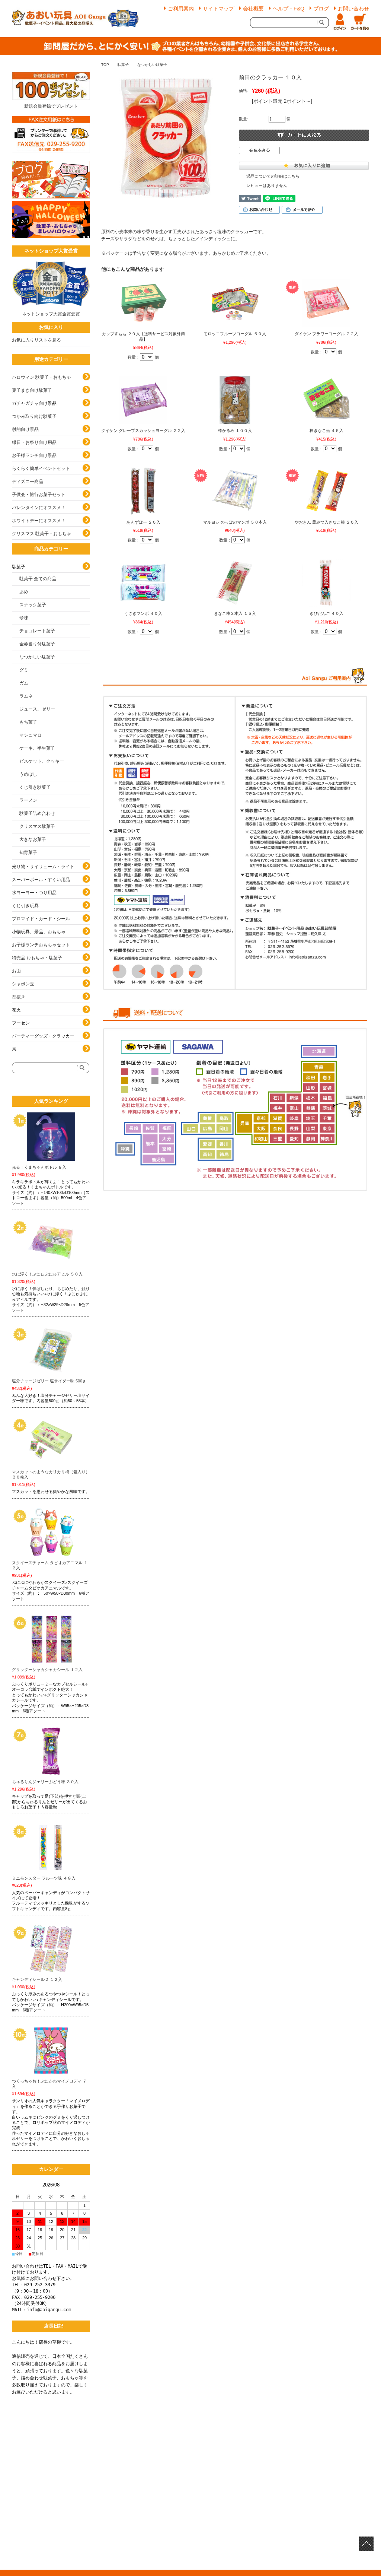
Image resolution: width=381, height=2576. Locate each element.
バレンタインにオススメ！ (39, 508)
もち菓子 (28, 722)
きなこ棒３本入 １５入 (235, 613)
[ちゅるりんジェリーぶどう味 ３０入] (51, 1751)
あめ (24, 592)
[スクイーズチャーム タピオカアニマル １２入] (51, 1532)
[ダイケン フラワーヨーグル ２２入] (326, 303)
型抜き (19, 997)
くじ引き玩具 (25, 906)
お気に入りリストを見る (36, 340)
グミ (24, 670)
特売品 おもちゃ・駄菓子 (37, 958)
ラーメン (28, 800)
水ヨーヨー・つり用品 (34, 893)
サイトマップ (218, 9)
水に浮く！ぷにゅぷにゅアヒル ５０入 (47, 1274)
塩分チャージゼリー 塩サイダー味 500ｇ (49, 1381)
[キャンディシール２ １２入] (51, 1949)
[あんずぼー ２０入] (143, 492)
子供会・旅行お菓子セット (39, 495)
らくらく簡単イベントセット (41, 468)
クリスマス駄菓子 (37, 826)
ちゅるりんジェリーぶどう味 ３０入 (45, 1782)
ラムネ (26, 696)
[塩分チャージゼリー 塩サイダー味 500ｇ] (51, 1350)
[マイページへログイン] (340, 22)
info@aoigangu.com (49, 2310)
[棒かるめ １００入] (235, 400)
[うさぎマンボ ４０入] (143, 583)
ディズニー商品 (28, 482)
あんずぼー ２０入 (143, 522)
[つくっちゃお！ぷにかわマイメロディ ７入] (51, 2051)
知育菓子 (28, 852)
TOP (105, 65)
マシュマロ (31, 735)
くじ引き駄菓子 (35, 787)
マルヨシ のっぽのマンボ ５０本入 (235, 522)
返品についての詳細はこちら (273, 176)
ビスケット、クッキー (42, 761)
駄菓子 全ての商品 (38, 579)
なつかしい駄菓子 (152, 65)
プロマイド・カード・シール (41, 919)
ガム (24, 683)
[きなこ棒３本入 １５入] (235, 583)
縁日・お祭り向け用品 (34, 442)
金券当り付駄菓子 (37, 644)
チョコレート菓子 (37, 631)
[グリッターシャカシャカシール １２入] (51, 1639)
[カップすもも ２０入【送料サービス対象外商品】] (143, 303)
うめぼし (28, 774)
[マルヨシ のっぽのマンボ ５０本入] (235, 492)
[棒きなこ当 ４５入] (326, 400)
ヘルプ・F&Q (289, 9)
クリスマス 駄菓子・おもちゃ (41, 534)
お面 (16, 971)
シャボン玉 (23, 984)
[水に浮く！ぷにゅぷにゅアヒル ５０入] (51, 1243)
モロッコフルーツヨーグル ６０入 (235, 334)
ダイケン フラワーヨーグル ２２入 (326, 334)
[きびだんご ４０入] (326, 583)
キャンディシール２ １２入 (37, 1979)
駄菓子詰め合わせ (37, 813)
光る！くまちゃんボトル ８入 (39, 1167)
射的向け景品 (25, 429)
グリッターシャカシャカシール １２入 (47, 1670)
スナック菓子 (33, 605)
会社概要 (253, 9)
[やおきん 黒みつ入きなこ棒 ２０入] (326, 492)
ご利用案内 (181, 9)
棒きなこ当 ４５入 (326, 431)
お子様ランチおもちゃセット (41, 945)
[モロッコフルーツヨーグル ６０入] (235, 303)
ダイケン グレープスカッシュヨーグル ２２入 (143, 431)
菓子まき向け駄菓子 (32, 390)
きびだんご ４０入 (326, 613)
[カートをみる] (360, 22)
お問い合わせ (353, 9)
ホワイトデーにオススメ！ (39, 521)
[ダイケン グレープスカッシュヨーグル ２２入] (143, 400)
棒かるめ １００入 (235, 431)
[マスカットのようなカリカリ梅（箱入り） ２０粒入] (51, 1441)
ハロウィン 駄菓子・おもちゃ (41, 377)
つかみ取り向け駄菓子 (34, 416)
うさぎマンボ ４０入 (143, 613)
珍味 (24, 618)
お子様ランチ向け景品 (34, 455)
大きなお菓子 (33, 839)
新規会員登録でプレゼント (51, 106)
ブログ (321, 9)
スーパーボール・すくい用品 (41, 880)
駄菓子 (123, 65)
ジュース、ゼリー (37, 709)
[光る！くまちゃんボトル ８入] (51, 1137)
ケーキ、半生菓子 (37, 748)
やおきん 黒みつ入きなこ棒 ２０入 (326, 522)
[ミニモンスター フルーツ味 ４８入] (51, 1848)
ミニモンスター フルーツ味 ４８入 (44, 1878)
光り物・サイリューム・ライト (43, 867)
